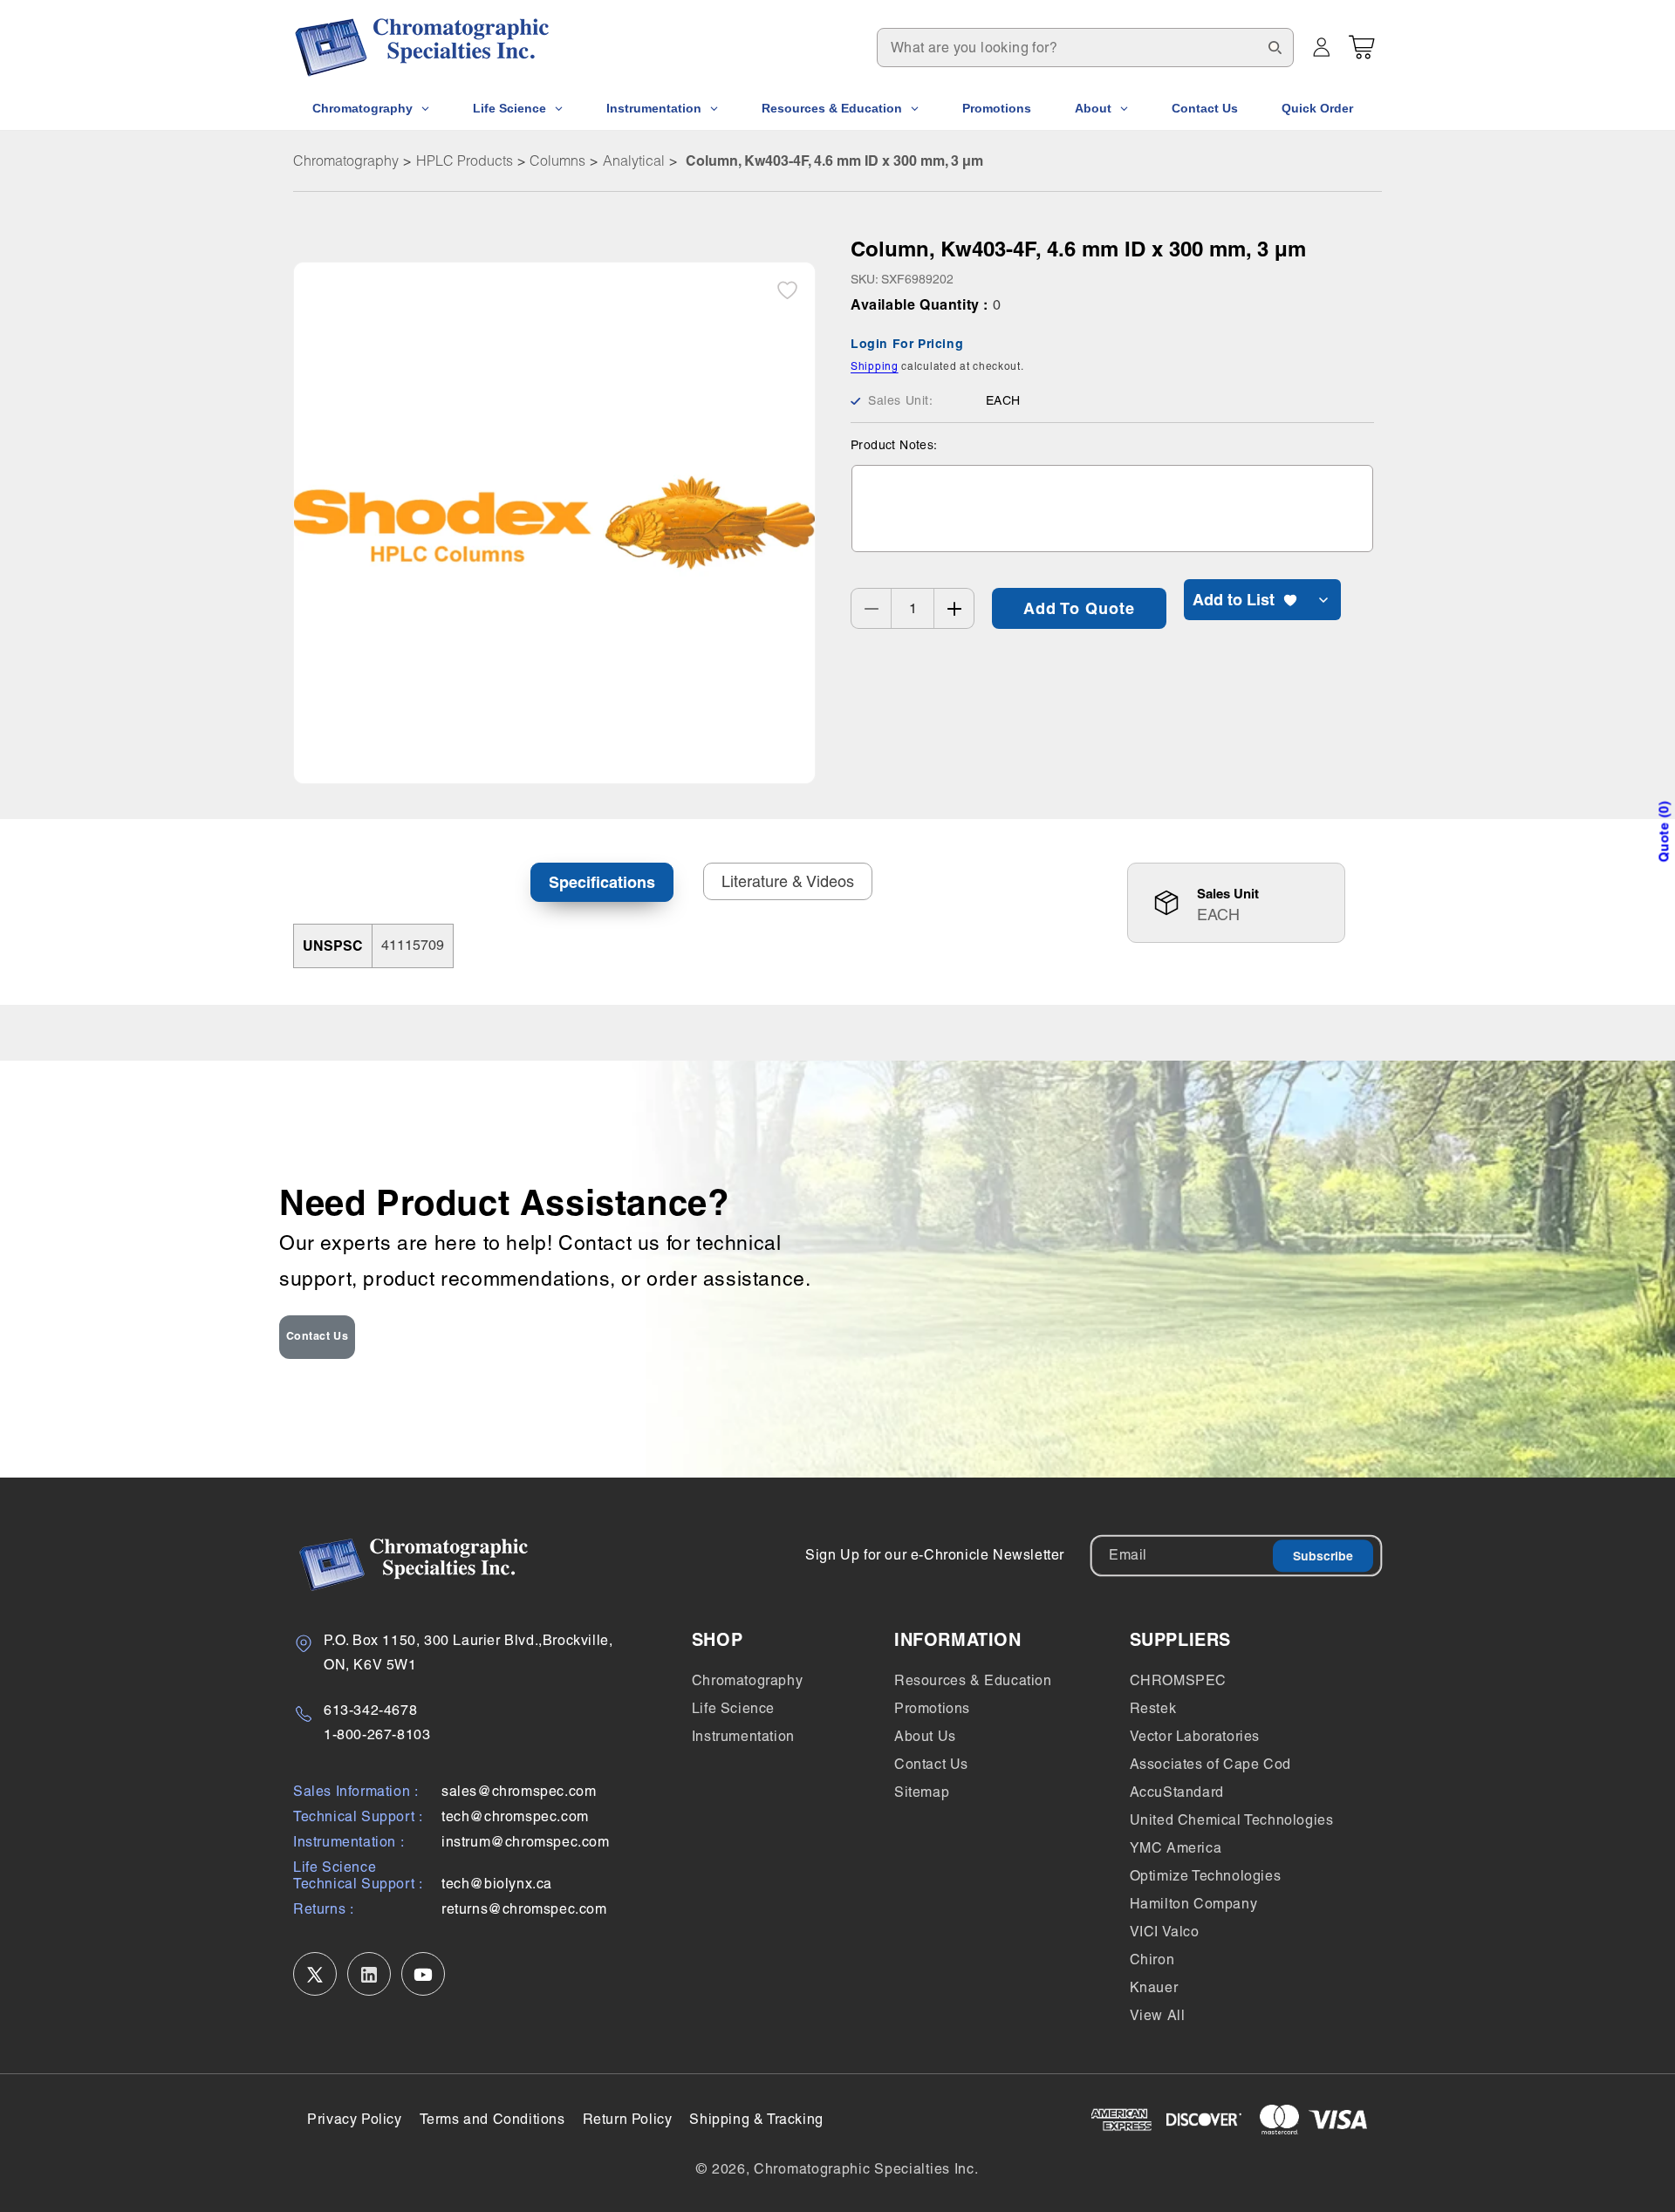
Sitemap (922, 1792)
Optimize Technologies (1206, 1876)
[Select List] (1323, 600)
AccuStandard (1177, 1792)
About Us (925, 1736)
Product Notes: (894, 445)
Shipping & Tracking (756, 2119)
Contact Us (318, 1336)
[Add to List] (787, 290)
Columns (557, 160)
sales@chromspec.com (519, 1792)
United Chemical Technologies (1232, 1820)
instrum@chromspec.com (526, 1843)
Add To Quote (1079, 608)
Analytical (634, 160)
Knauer (1154, 1987)
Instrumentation (743, 1736)
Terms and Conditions (492, 2119)
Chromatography (346, 160)
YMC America (1176, 1848)
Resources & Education (973, 1680)
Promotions (932, 1708)
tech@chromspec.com (515, 1817)
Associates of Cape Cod (1210, 1764)
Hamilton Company (1194, 1904)
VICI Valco (1165, 1932)
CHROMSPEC (1178, 1680)
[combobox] (1085, 48)
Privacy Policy (354, 2119)
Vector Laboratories (1195, 1736)
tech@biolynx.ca (497, 1884)
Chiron (1152, 1959)
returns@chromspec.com (524, 1910)
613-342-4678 (370, 1710)
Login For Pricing (907, 344)
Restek (1153, 1708)
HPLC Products (465, 160)
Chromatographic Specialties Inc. (866, 2169)
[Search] (1275, 47)
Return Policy (628, 2119)
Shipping (875, 366)
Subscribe (1323, 1556)
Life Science (733, 1708)
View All (1158, 2015)
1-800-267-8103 (377, 1735)
